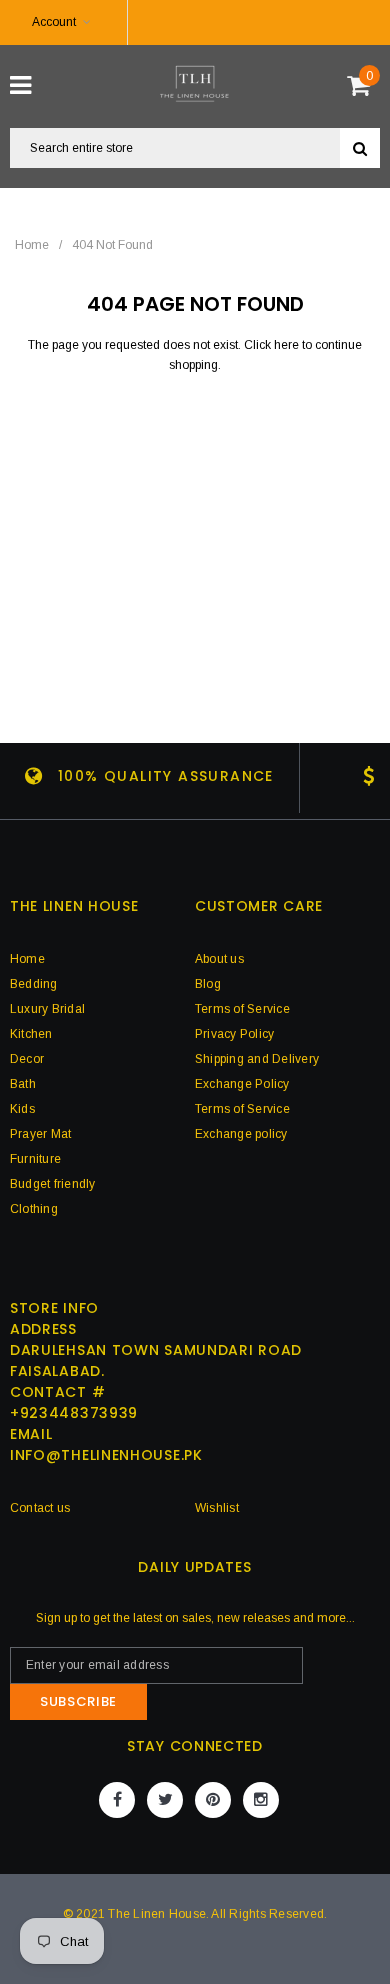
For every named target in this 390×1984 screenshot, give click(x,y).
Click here (273, 345)
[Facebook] (117, 1800)
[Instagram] (261, 1800)
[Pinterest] (213, 1800)
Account (54, 22)
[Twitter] (165, 1800)
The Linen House (157, 1914)
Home (32, 245)
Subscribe (78, 1701)
